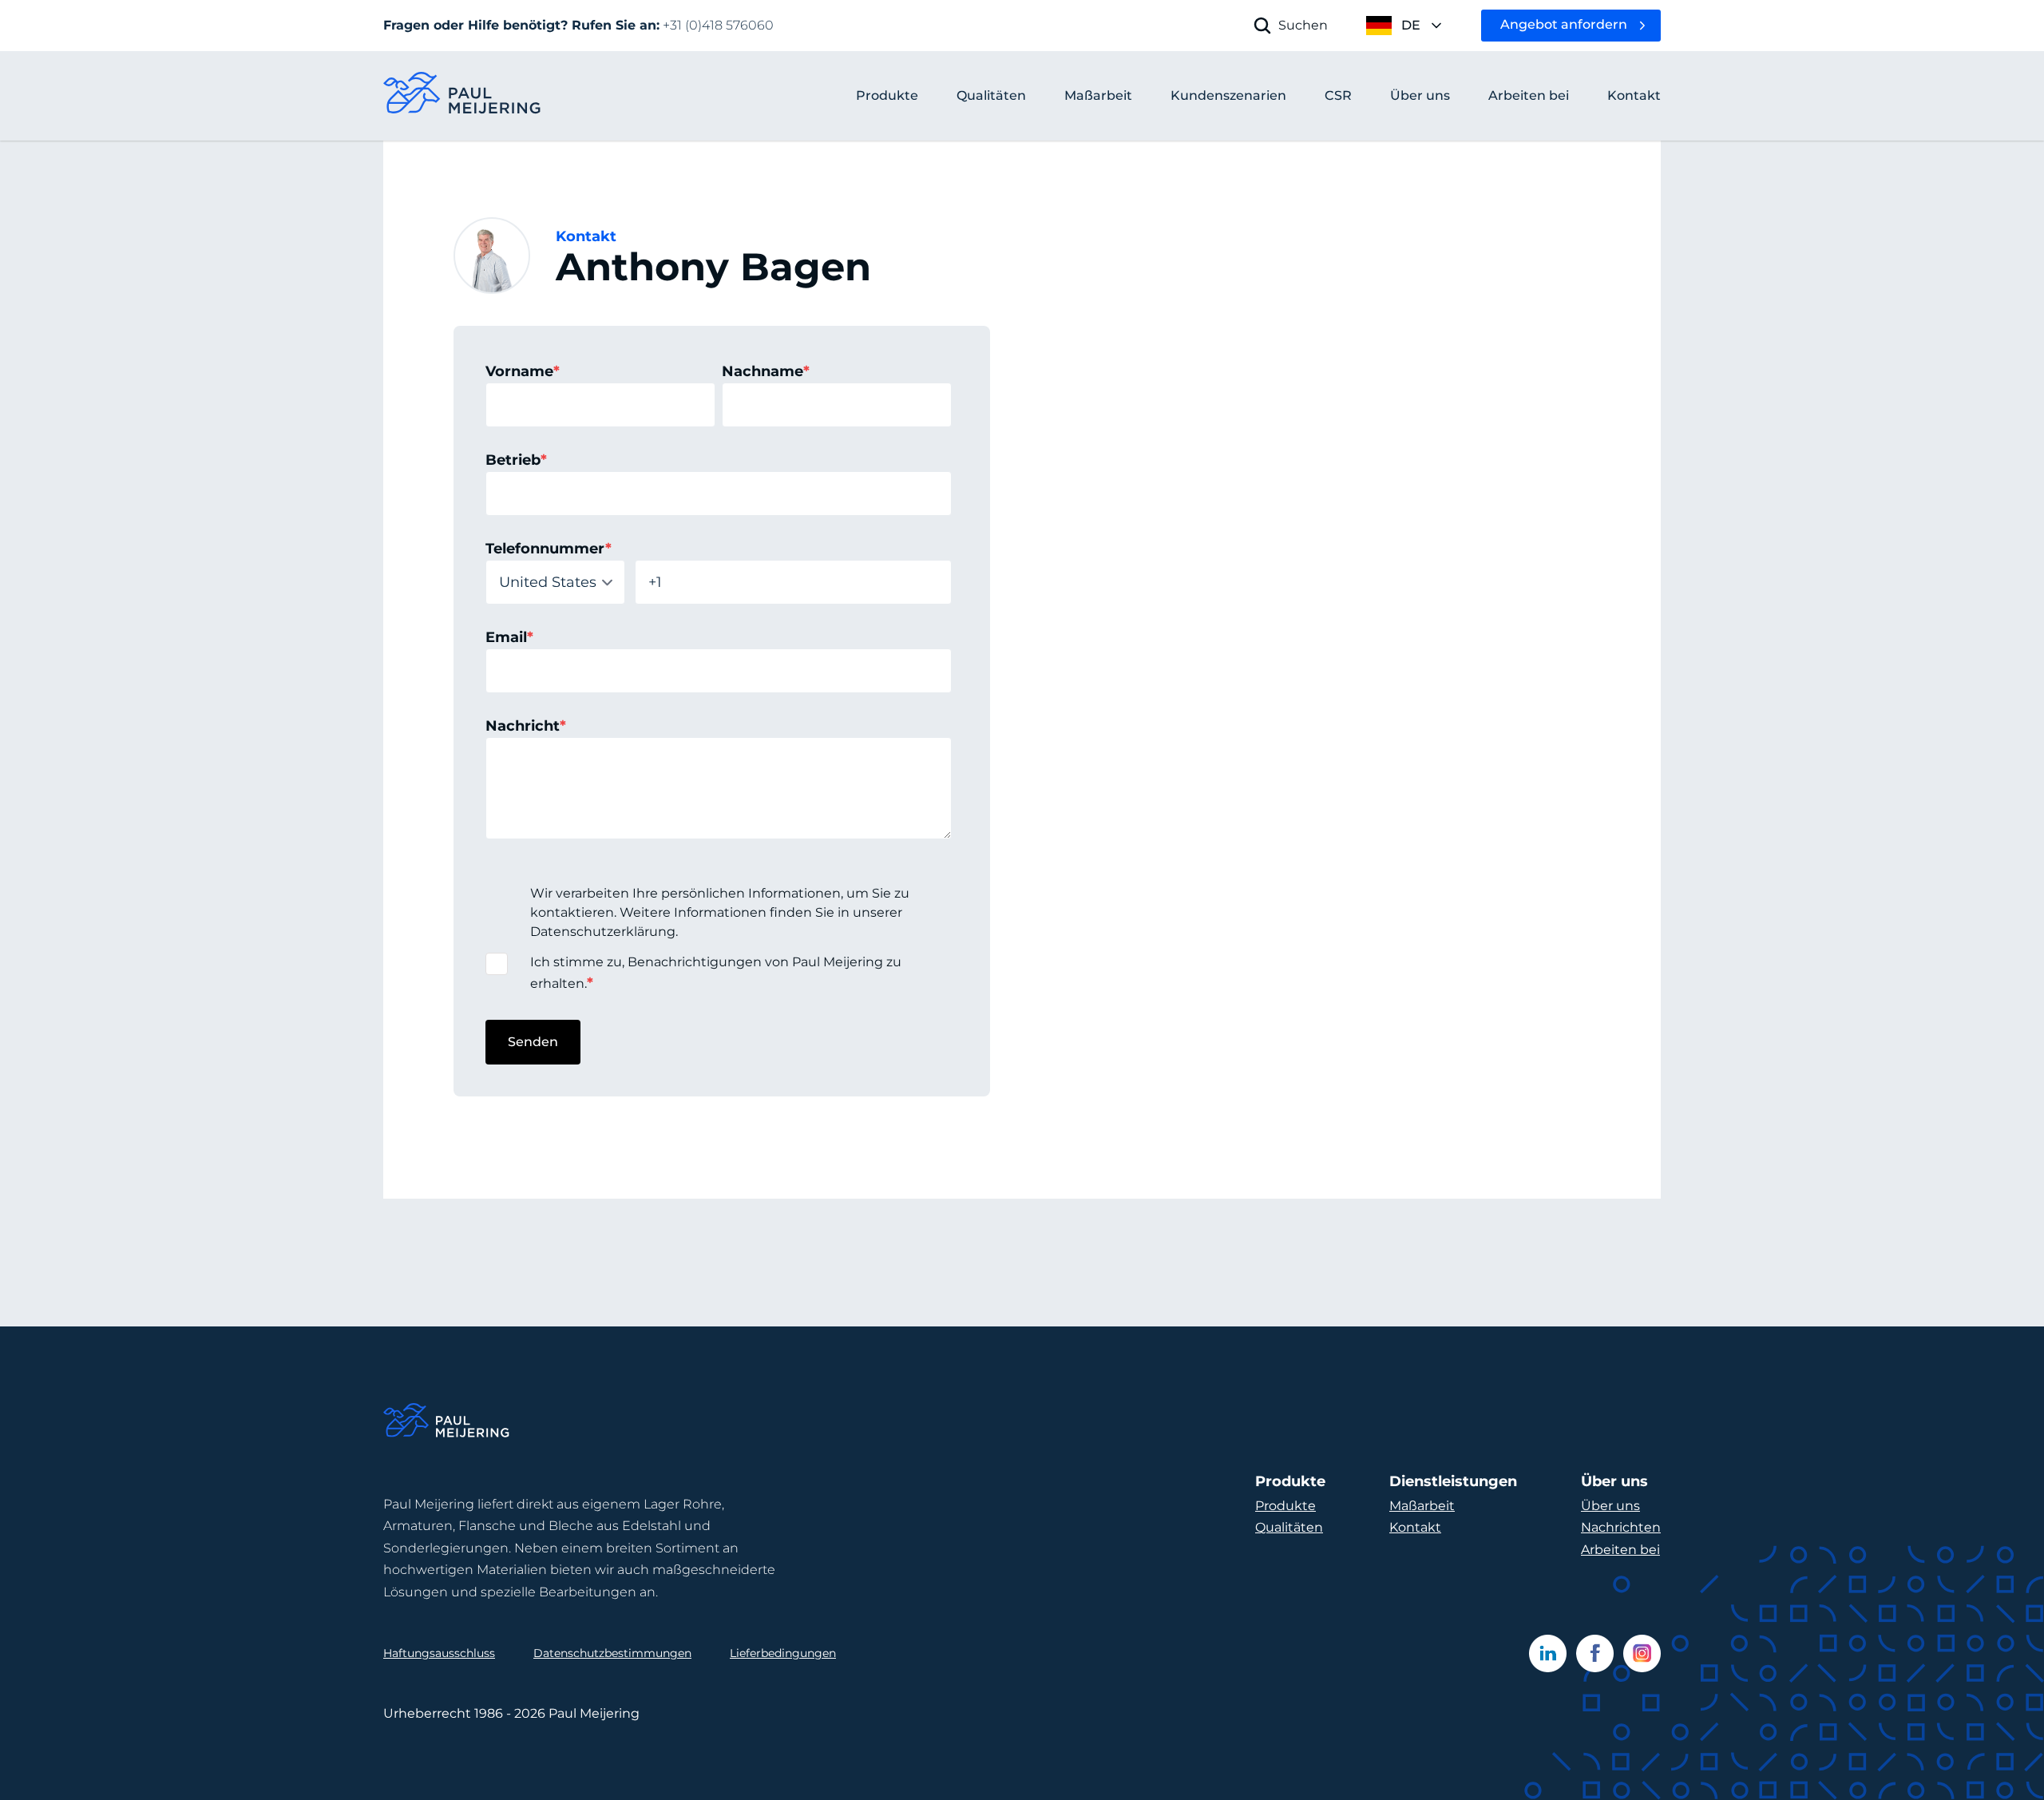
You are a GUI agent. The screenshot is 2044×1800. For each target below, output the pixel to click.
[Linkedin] (1548, 1653)
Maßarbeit (1422, 1506)
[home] (463, 96)
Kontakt (1415, 1527)
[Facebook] (1595, 1653)
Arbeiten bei (1620, 1550)
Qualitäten (1289, 1527)
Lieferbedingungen (783, 1653)
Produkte (887, 95)
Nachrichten (1621, 1527)
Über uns (1610, 1506)
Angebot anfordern (1564, 24)
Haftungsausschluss (439, 1653)
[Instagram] (1642, 1653)
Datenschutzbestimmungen (612, 1653)
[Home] (447, 1423)
